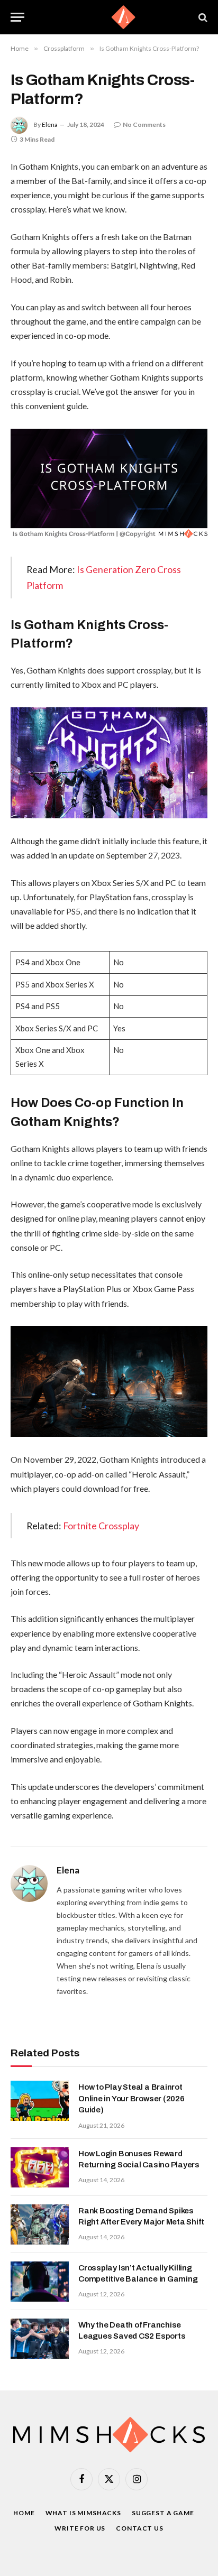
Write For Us (80, 2528)
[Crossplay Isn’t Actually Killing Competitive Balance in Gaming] (40, 2282)
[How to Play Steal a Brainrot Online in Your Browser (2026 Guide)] (40, 2101)
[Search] (202, 17)
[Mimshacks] (109, 17)
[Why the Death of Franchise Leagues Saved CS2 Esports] (40, 2339)
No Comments (144, 124)
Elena (50, 124)
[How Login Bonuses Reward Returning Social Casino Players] (40, 2167)
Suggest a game (163, 2513)
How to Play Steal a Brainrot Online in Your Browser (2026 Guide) (131, 2098)
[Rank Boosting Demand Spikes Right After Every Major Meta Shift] (40, 2224)
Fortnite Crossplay (101, 1526)
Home (24, 2513)
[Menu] (17, 17)
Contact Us (139, 2528)
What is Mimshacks (83, 2513)
